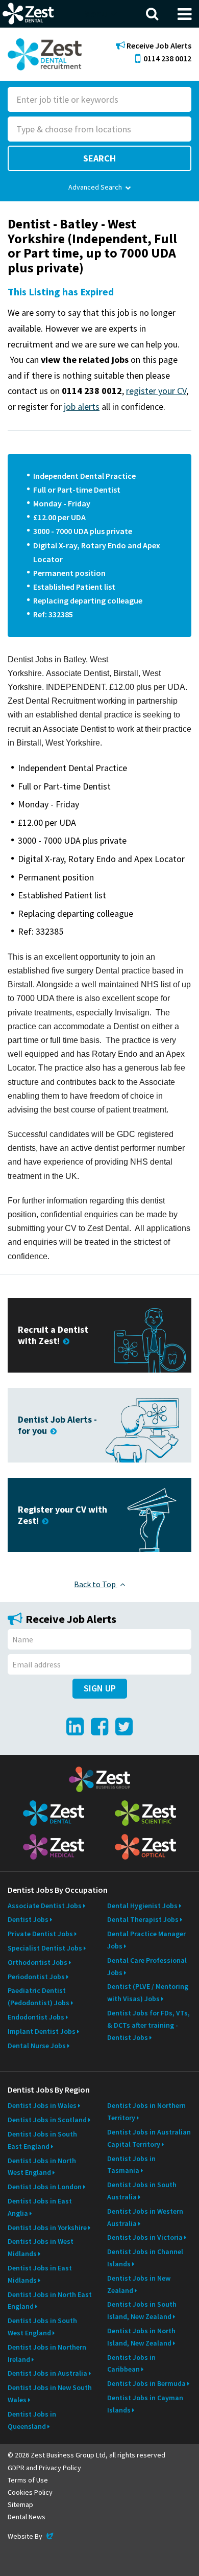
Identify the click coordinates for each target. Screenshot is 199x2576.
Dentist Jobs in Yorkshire (47, 2227)
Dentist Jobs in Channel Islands (145, 2258)
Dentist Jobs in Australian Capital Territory (149, 2138)
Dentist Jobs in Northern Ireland (47, 2353)
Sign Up (100, 1688)
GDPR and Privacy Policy (44, 2468)
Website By (31, 2536)
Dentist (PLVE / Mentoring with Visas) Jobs (148, 1992)
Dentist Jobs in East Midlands (40, 2274)
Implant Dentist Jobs (42, 2031)
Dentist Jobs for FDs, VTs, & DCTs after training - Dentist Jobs (148, 2025)
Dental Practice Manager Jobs (146, 1940)
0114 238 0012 (167, 58)
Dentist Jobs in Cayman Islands (145, 2404)
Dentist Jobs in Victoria (145, 2237)
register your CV (156, 391)
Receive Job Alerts (158, 46)
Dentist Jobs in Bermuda (146, 2383)
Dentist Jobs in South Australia (142, 2191)
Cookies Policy (30, 2492)
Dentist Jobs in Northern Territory (146, 2111)
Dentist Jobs (28, 1919)
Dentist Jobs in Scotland (47, 2120)
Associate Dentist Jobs (45, 1906)
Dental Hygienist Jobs (142, 1906)
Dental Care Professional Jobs (147, 1966)
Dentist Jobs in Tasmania (131, 2165)
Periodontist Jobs (36, 1977)
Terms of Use (28, 2480)
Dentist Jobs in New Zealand (139, 2284)
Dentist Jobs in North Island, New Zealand (141, 2337)
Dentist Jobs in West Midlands (41, 2247)
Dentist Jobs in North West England (42, 2167)
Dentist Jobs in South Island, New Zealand (142, 2310)
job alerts (82, 407)
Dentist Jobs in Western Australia (145, 2217)
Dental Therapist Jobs (143, 1919)
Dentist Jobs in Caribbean (131, 2363)
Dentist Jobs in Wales (42, 2105)
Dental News (27, 2517)
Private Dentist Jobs (40, 1934)
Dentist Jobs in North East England (50, 2301)
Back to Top (96, 1584)
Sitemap (20, 2504)
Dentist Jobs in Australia (47, 2373)
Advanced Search (95, 187)
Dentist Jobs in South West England (42, 2327)
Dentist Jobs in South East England (42, 2140)
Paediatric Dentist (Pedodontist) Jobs (39, 1997)
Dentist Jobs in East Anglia (40, 2207)
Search (99, 158)
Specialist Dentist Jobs (45, 1948)
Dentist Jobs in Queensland (32, 2420)
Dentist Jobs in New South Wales (50, 2394)
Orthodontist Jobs (38, 1962)
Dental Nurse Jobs (37, 2046)
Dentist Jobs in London (45, 2187)
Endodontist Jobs (36, 2017)
